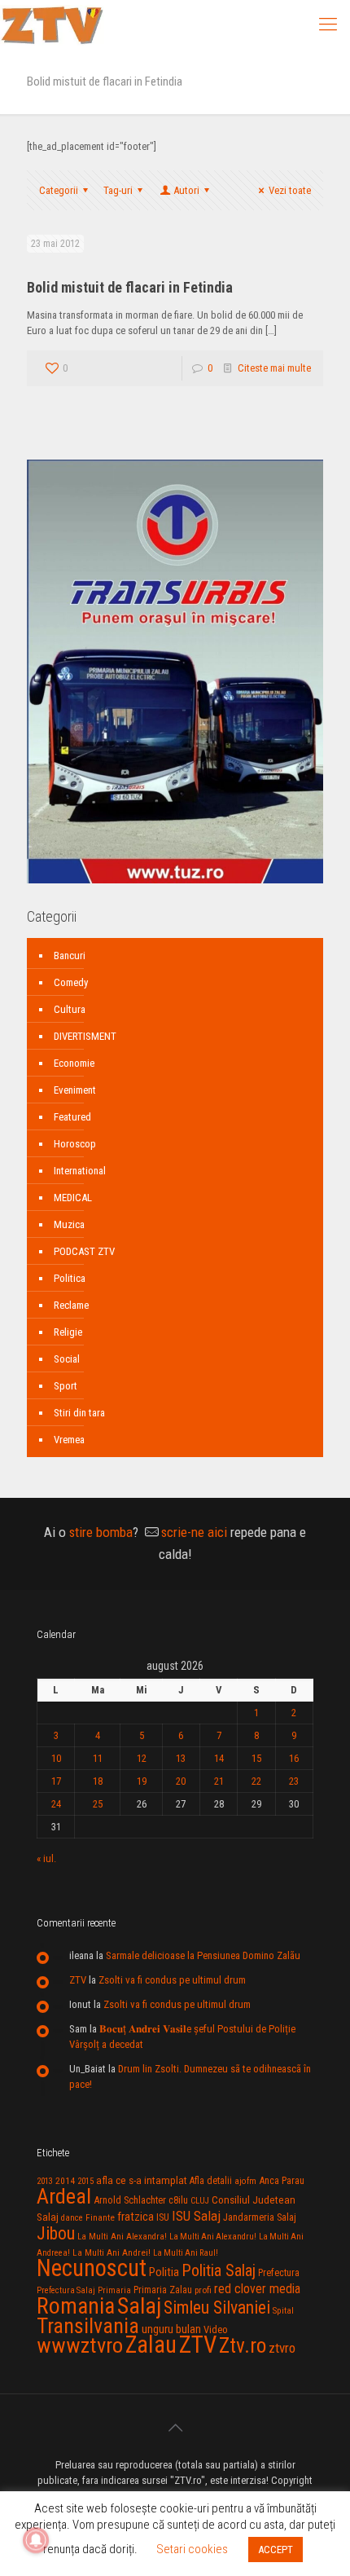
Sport (66, 1386)
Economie (74, 1063)
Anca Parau (282, 2180)
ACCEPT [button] (276, 2550)
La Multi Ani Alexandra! (122, 2237)
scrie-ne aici (194, 1532)
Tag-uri (118, 190)
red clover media (257, 2289)
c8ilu (178, 2200)
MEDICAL (73, 1198)
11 (98, 1758)
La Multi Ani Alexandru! (213, 2237)
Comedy (71, 982)
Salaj (139, 2306)
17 (56, 1781)
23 (294, 1781)
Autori (186, 190)
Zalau (151, 2345)
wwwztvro (80, 2345)
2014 (65, 2181)
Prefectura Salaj (66, 2290)
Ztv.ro (243, 2345)
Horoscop (75, 1144)
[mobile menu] (328, 24)
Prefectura (279, 2273)
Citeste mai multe (274, 368)
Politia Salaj (219, 2270)
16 (294, 1758)
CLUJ (200, 2201)
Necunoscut (92, 2268)
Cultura (70, 1009)
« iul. (46, 1858)
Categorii (59, 190)
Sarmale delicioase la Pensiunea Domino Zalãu (203, 1955)
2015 (85, 2181)
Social (67, 1359)
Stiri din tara (79, 1413)
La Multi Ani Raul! (186, 2253)
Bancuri (70, 956)
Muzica (69, 1224)
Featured (72, 1117)
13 (181, 1758)
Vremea (69, 1440)
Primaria (114, 2290)
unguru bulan (171, 2329)
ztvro (282, 2348)
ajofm (245, 2181)
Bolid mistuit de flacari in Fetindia (130, 287)
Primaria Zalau (163, 2290)
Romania (76, 2306)
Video (216, 2329)
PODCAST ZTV (84, 1251)
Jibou (56, 2233)
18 (98, 1781)
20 (181, 1781)
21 (219, 1781)
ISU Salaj (196, 2216)
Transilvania (88, 2326)
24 (56, 1804)
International (80, 1171)
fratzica (136, 2217)
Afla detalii (211, 2181)
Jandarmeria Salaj (260, 2217)
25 (98, 1804)
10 (56, 1758)
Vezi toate (290, 190)
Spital (283, 2310)
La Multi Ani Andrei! (112, 2252)
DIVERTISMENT (85, 1036)
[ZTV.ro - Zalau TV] (52, 24)
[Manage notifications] (36, 2540)
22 (256, 1781)
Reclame (71, 1305)
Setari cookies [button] (192, 2549)
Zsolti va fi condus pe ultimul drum (172, 1980)
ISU (163, 2217)
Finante (100, 2217)
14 (219, 1758)
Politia (164, 2272)
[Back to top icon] (175, 2428)
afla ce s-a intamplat (142, 2180)
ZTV (78, 1980)
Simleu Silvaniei (217, 2307)
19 (142, 1781)
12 (142, 1758)
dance (72, 2218)
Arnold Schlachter (130, 2200)
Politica (70, 1278)
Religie (68, 1332)
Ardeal (64, 2196)
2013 (45, 2181)
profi (203, 2290)
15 (256, 1758)
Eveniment (75, 1090)
